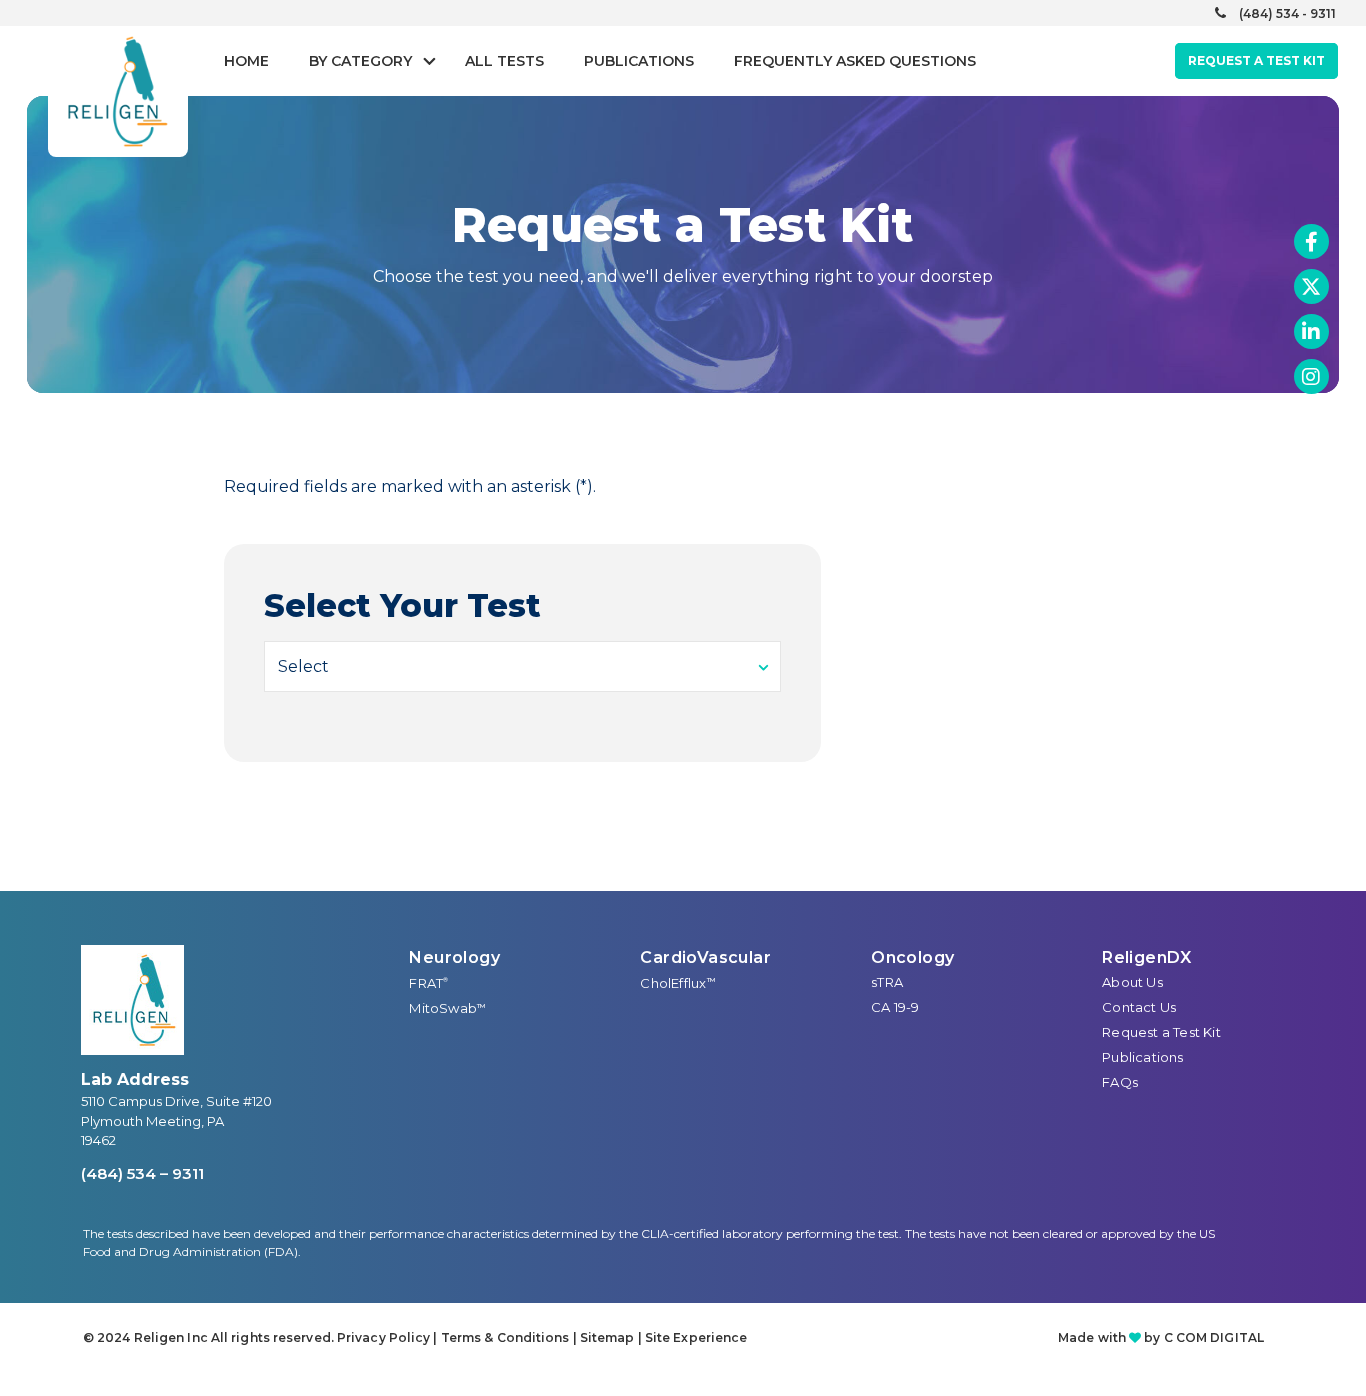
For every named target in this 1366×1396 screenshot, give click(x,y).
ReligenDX (1147, 957)
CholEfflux (677, 983)
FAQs (1120, 1082)
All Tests (504, 61)
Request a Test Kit (1161, 1032)
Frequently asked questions (855, 61)
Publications (639, 61)
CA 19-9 (895, 1007)
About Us (1132, 982)
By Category (360, 61)
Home (246, 61)
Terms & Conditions (505, 1337)
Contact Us (1139, 1007)
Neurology (454, 957)
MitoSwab (447, 1008)
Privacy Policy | (389, 1337)
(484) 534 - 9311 (1287, 13)
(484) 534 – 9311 (142, 1173)
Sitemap (607, 1337)
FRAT (428, 983)
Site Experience (696, 1337)
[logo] (132, 1000)
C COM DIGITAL (1214, 1337)
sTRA (887, 982)
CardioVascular (705, 957)
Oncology (912, 957)
